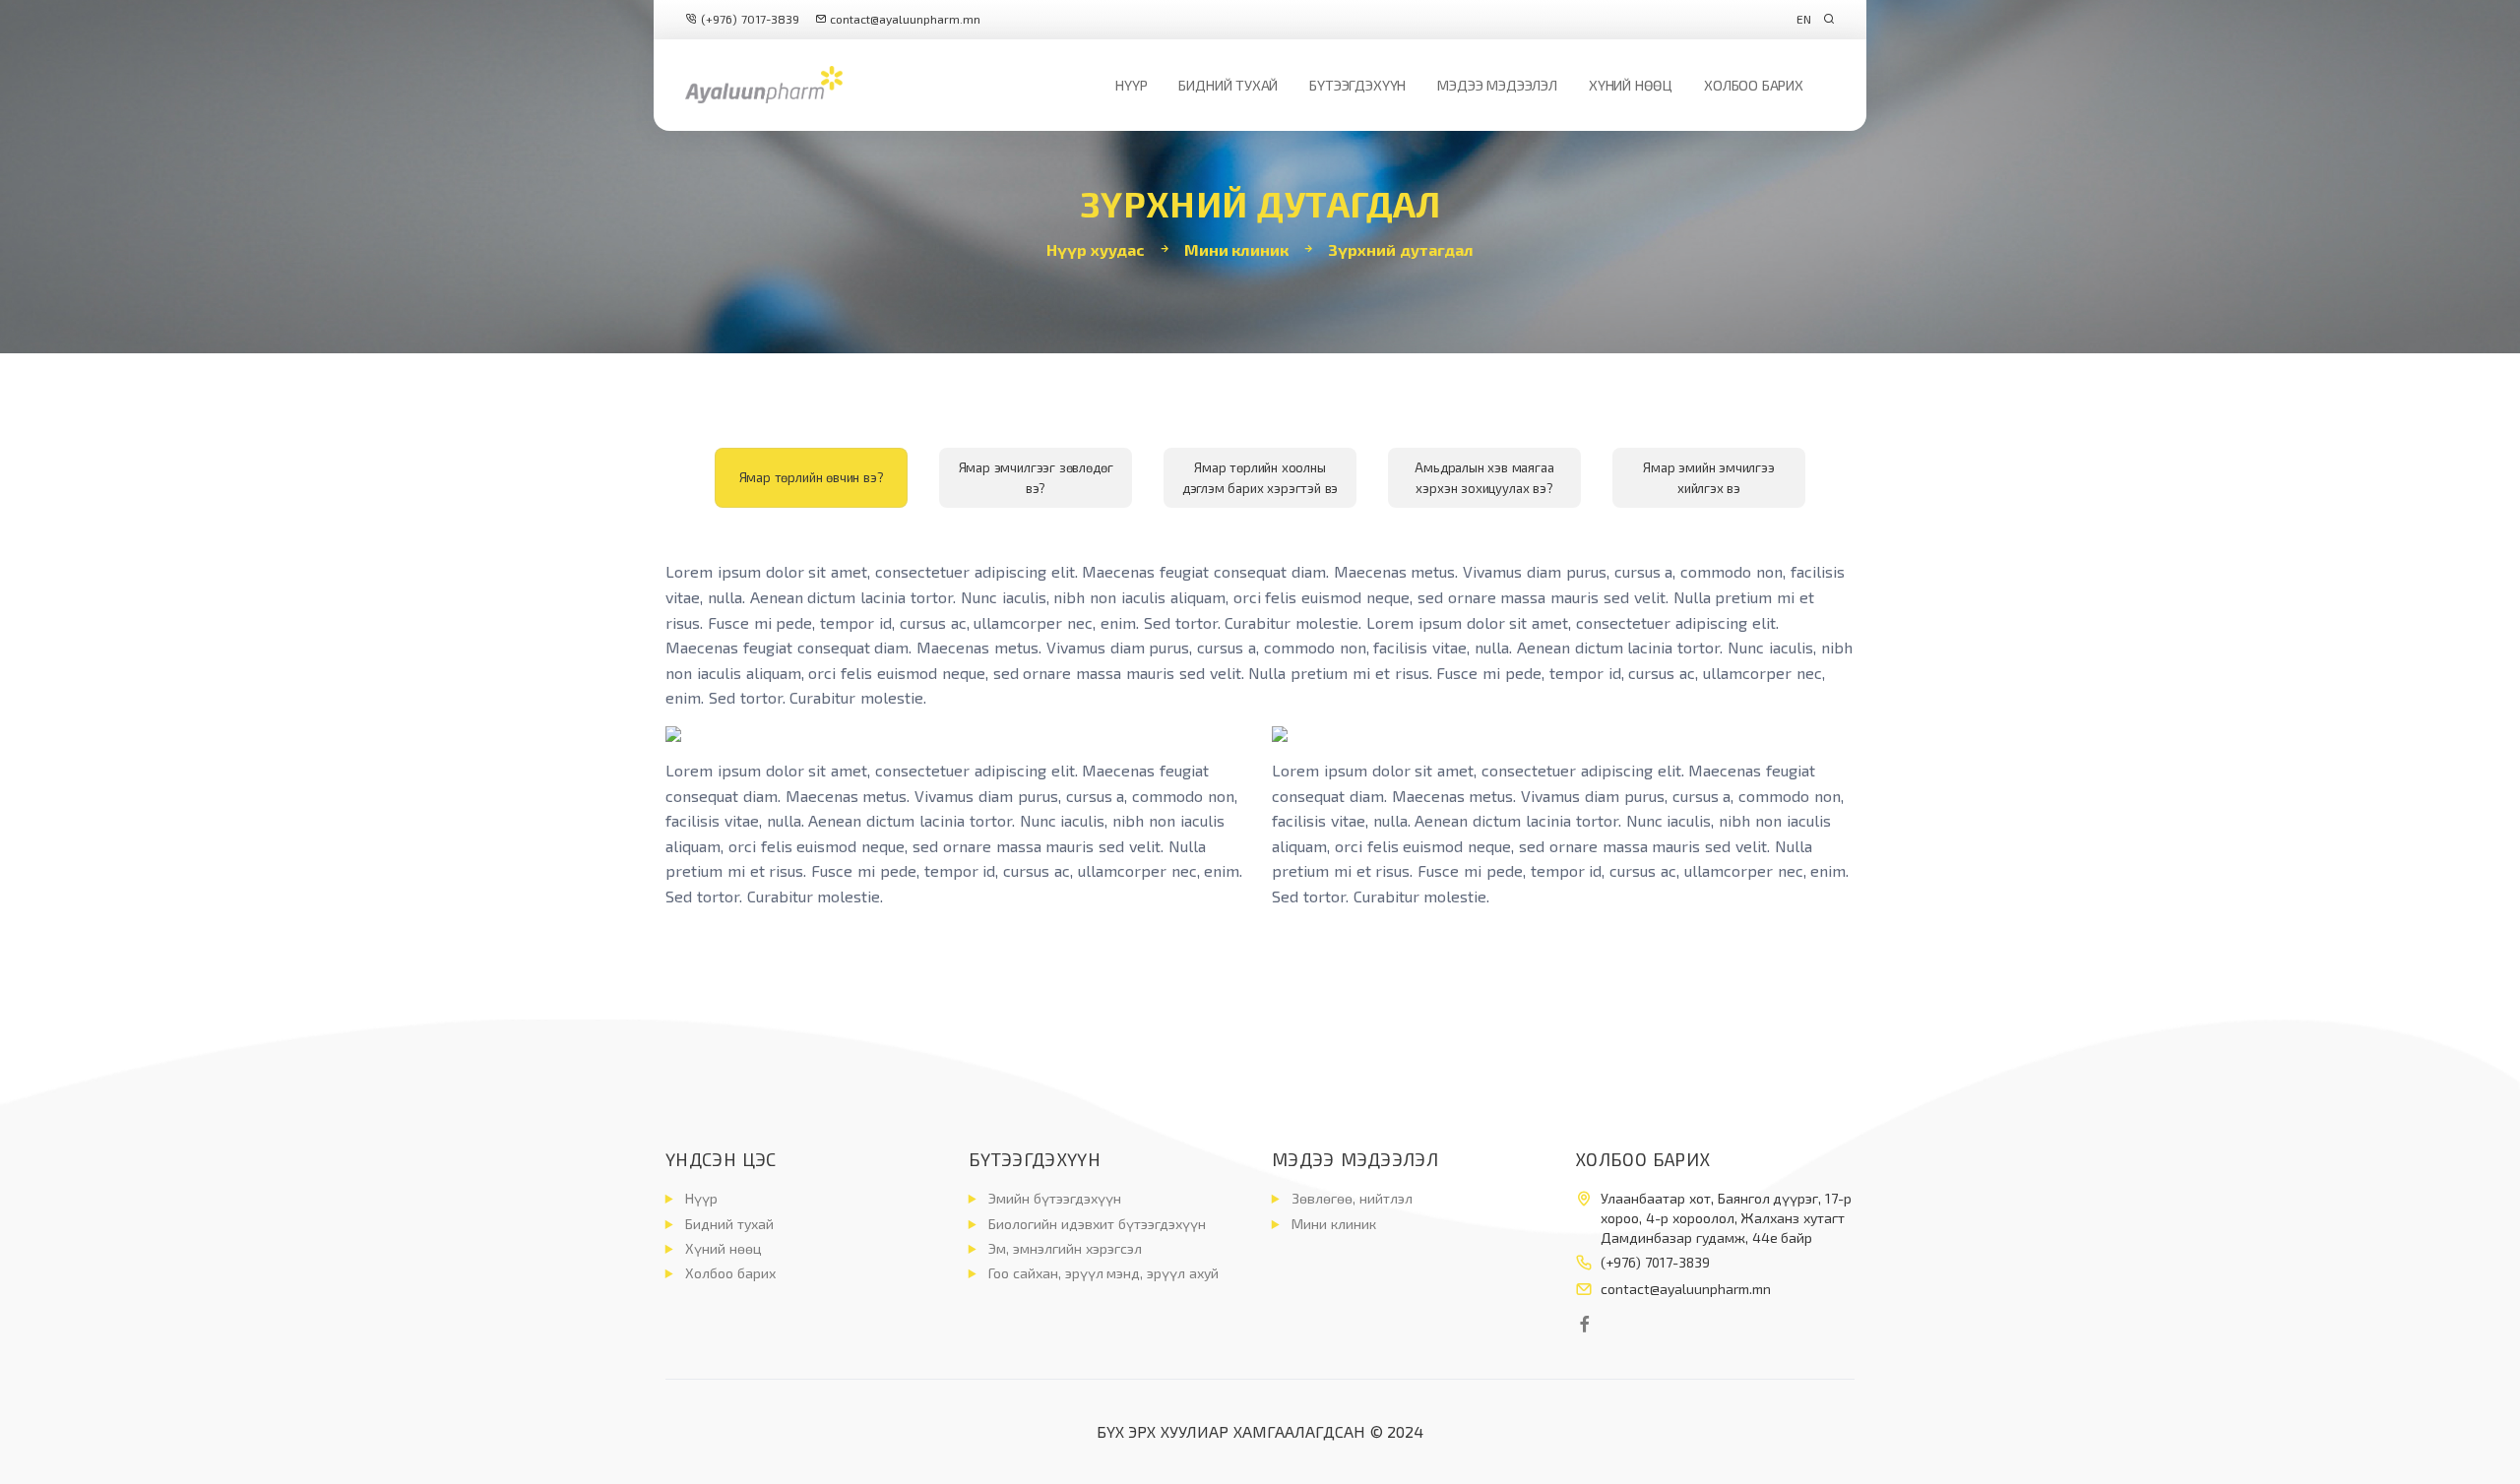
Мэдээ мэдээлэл (1497, 85)
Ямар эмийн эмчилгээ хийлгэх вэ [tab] (1709, 478)
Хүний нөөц (1631, 85)
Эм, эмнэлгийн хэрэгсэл (1065, 1248)
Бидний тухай (1228, 85)
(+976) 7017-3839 (748, 19)
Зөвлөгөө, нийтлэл (1352, 1198)
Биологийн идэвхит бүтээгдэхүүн (1097, 1224)
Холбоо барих (1754, 85)
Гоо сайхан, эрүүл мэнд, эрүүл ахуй (1103, 1273)
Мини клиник (1237, 249)
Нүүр (1131, 85)
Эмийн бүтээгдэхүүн (1055, 1198)
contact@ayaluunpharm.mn (905, 19)
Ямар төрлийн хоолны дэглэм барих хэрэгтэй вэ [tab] (1260, 478)
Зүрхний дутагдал (1401, 249)
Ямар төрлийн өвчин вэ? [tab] (812, 477)
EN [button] (1804, 19)
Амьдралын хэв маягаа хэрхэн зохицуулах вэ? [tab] (1484, 478)
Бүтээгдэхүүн (1357, 85)
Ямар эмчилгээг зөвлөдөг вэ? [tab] (1036, 478)
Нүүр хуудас (1096, 249)
